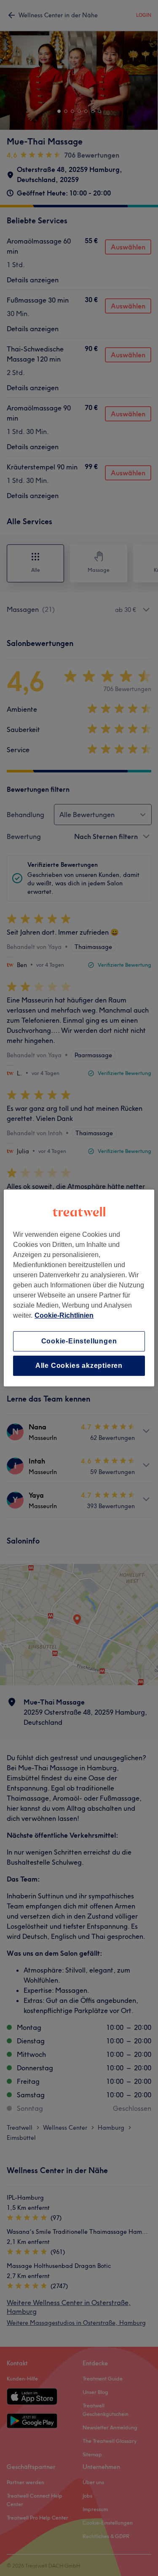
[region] (79, 1288)
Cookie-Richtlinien (64, 1315)
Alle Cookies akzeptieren (79, 1366)
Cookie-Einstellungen (79, 1341)
